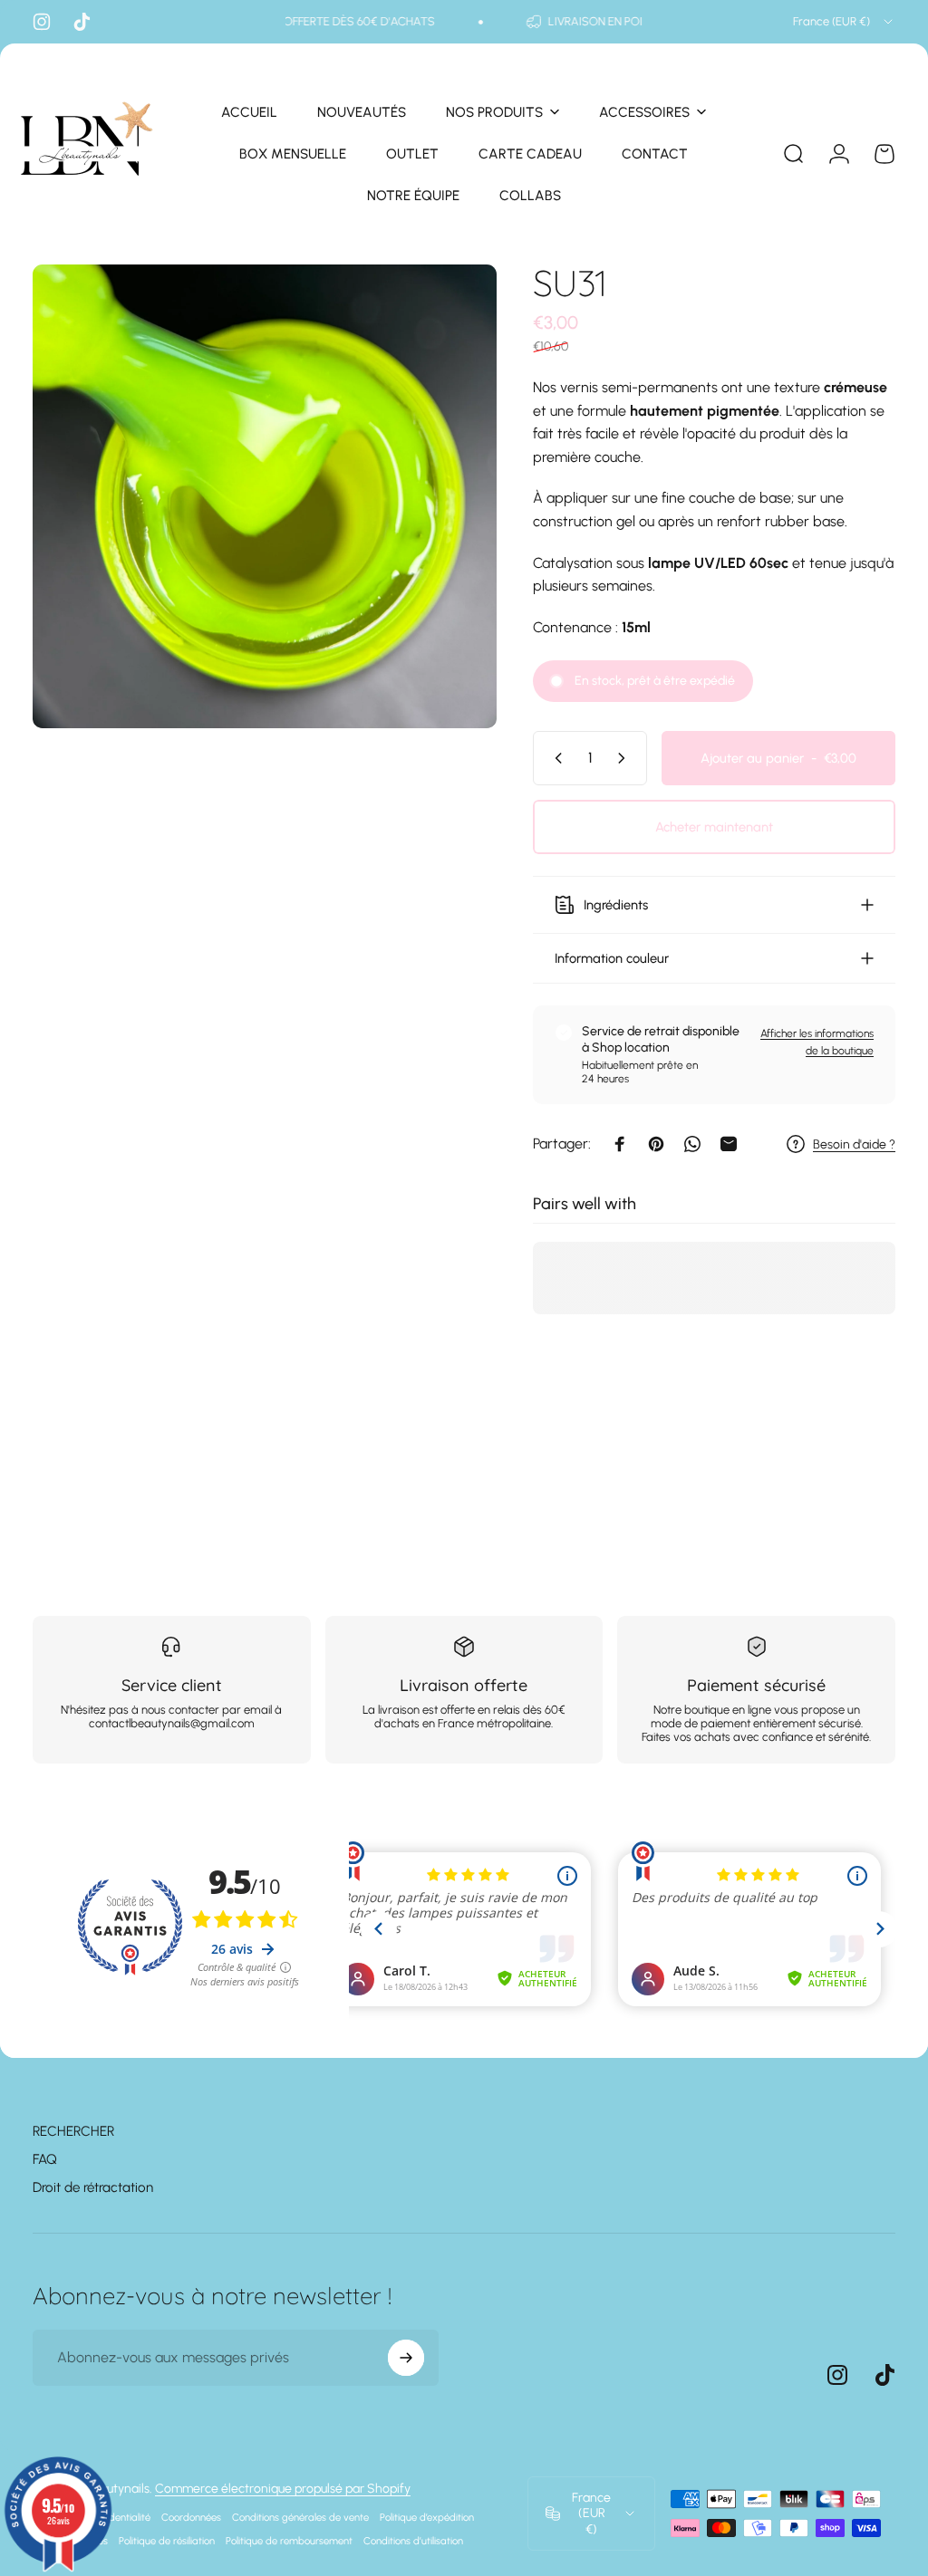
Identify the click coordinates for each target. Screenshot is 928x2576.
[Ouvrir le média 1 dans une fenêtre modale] (265, 496)
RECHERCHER (73, 2131)
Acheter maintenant (714, 827)
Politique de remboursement (289, 2541)
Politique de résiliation (167, 2541)
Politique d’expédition (427, 2517)
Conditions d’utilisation (413, 2541)
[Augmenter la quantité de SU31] (625, 758)
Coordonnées (191, 2517)
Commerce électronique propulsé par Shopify (283, 2489)
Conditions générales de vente (300, 2517)
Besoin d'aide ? (854, 1144)
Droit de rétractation (93, 2187)
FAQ (45, 2159)
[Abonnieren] (406, 2358)
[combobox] (844, 22)
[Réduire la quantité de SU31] (555, 758)
